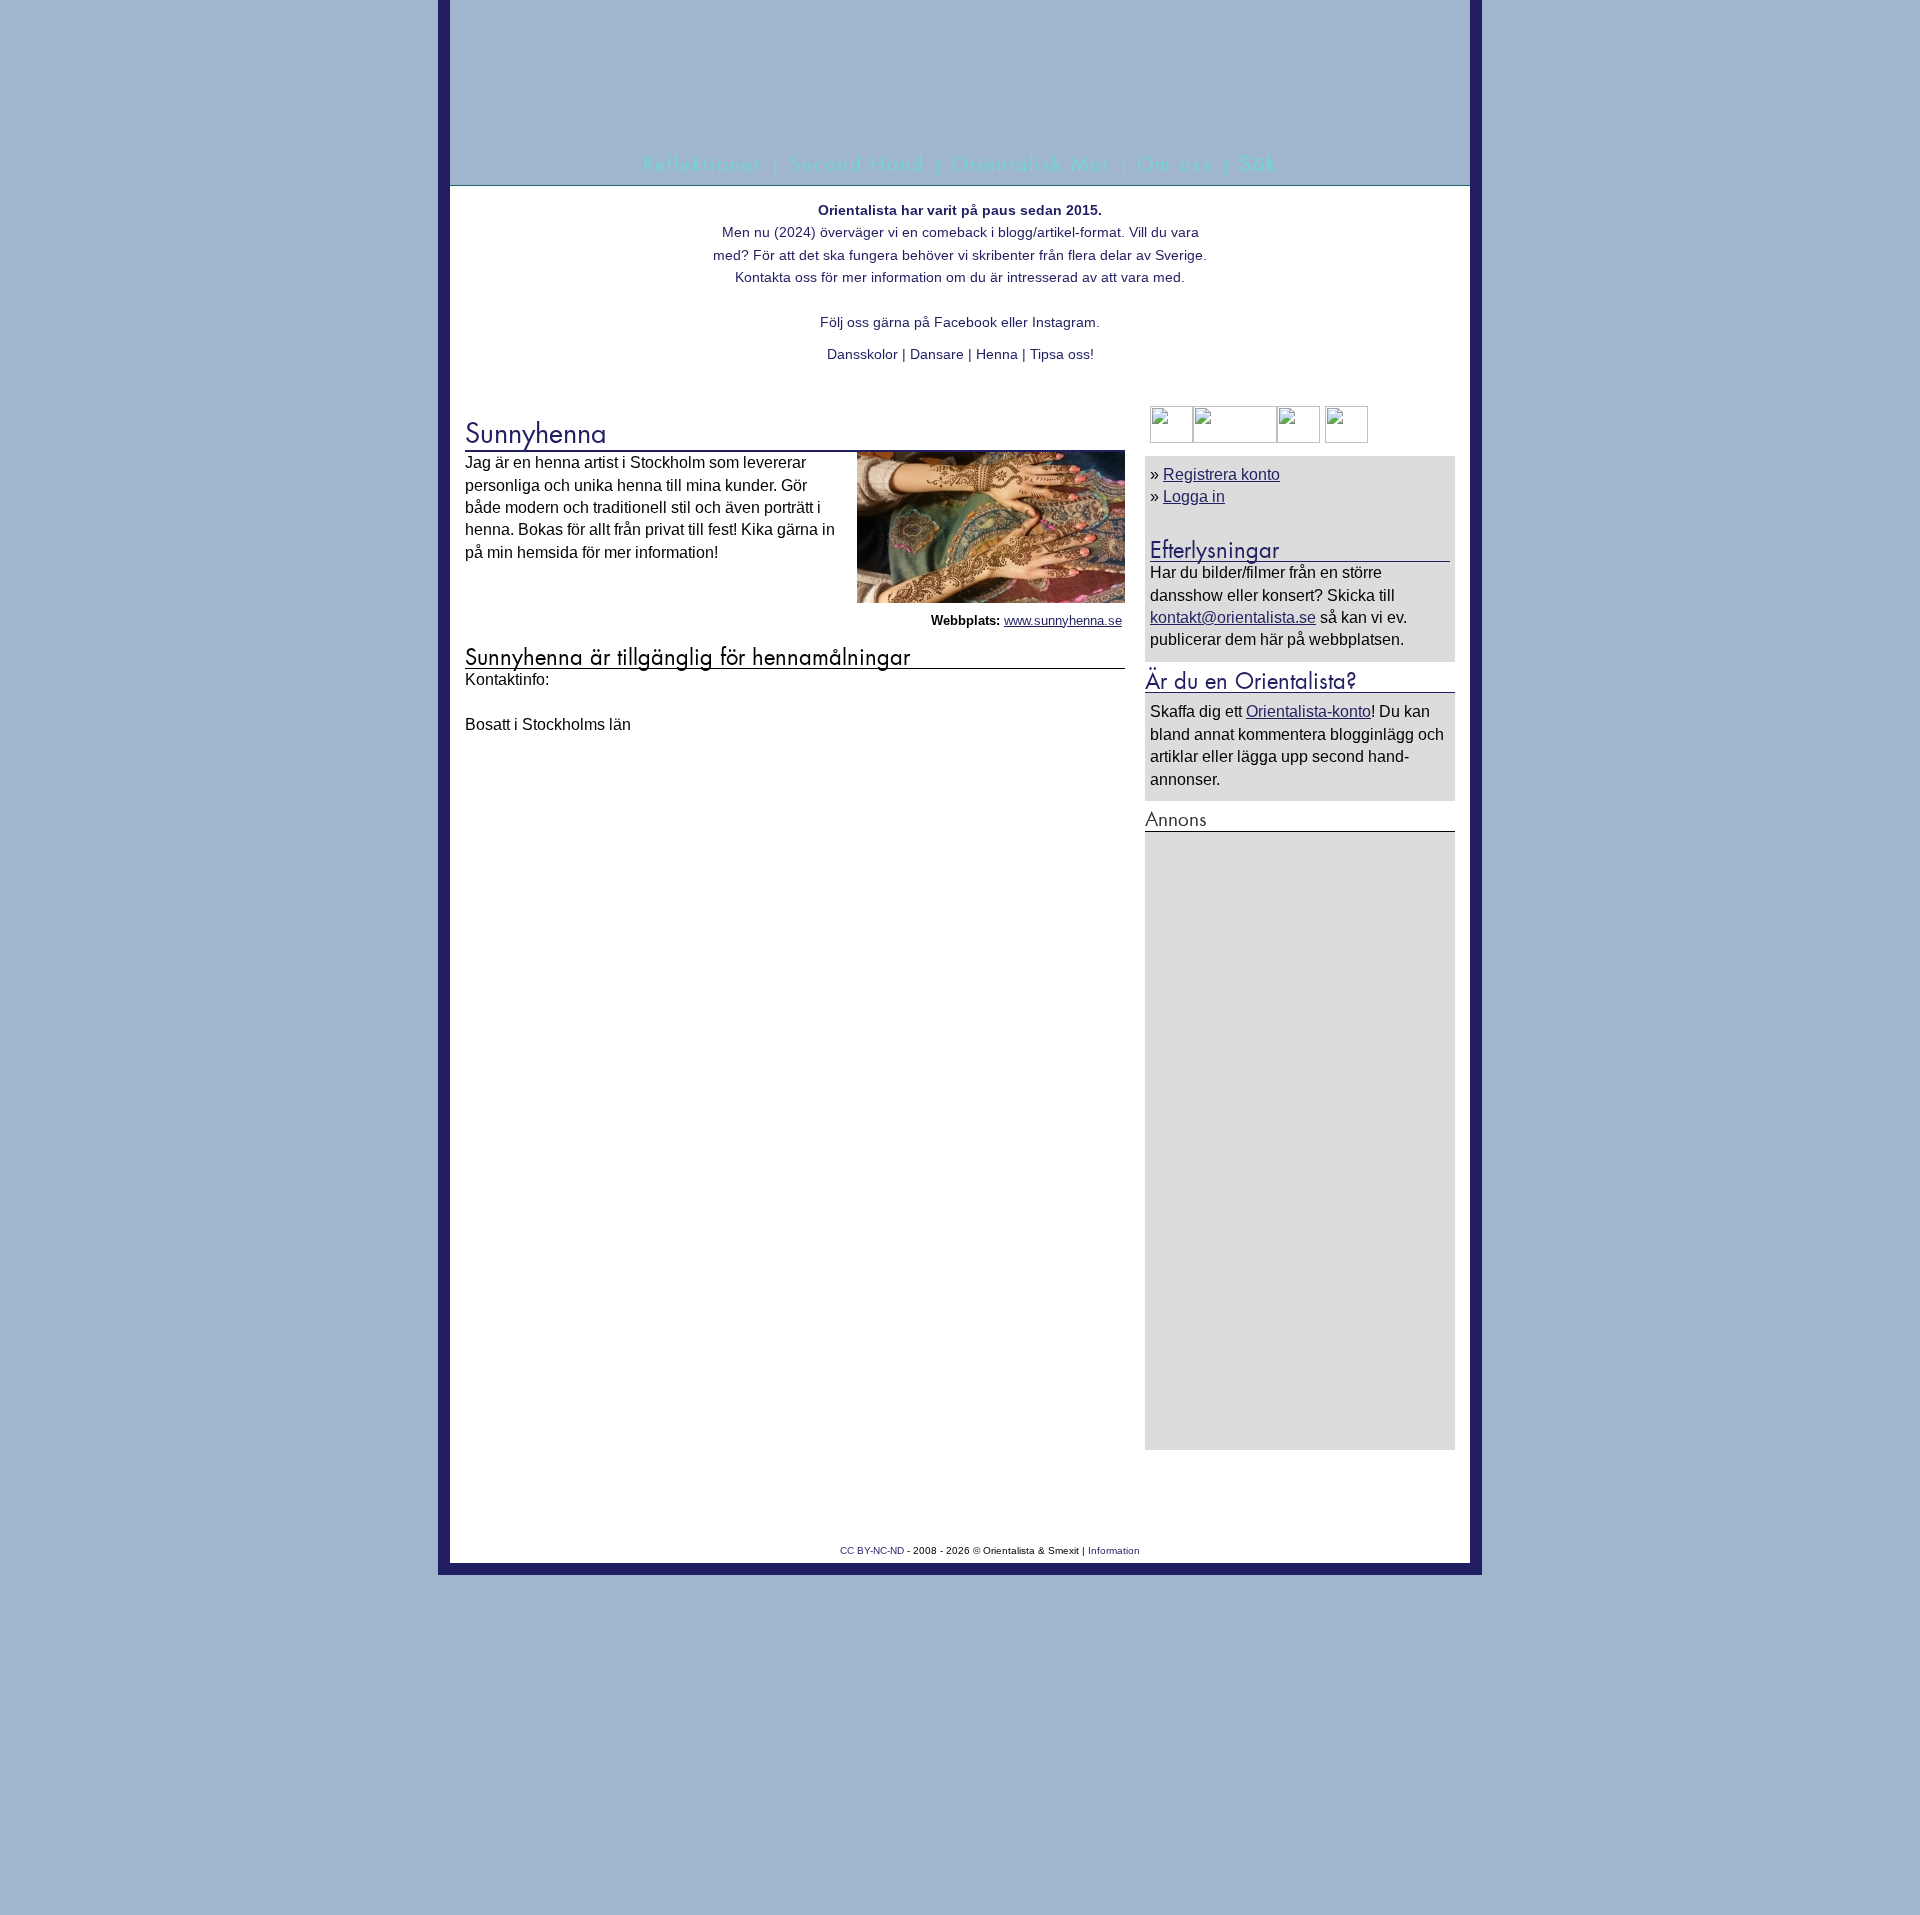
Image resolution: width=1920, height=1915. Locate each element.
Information (1114, 1550)
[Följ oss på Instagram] (1344, 437)
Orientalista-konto (1308, 711)
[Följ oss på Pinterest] (1298, 437)
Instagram (1064, 322)
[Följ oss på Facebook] (1171, 437)
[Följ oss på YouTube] (1235, 437)
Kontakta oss (776, 277)
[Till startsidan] (937, 97)
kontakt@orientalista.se (1233, 617)
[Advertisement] (1300, 1140)
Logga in (1194, 496)
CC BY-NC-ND (872, 1550)
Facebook (965, 322)
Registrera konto (1221, 474)
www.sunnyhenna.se (1063, 620)
